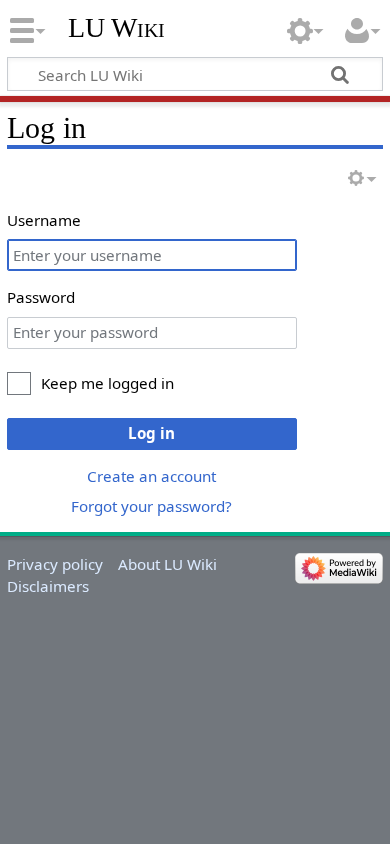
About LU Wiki (167, 564)
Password (41, 297)
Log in (151, 433)
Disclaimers (48, 586)
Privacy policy (55, 564)
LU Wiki (116, 27)
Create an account (151, 476)
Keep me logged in (107, 383)
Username (44, 220)
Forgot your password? (151, 506)
